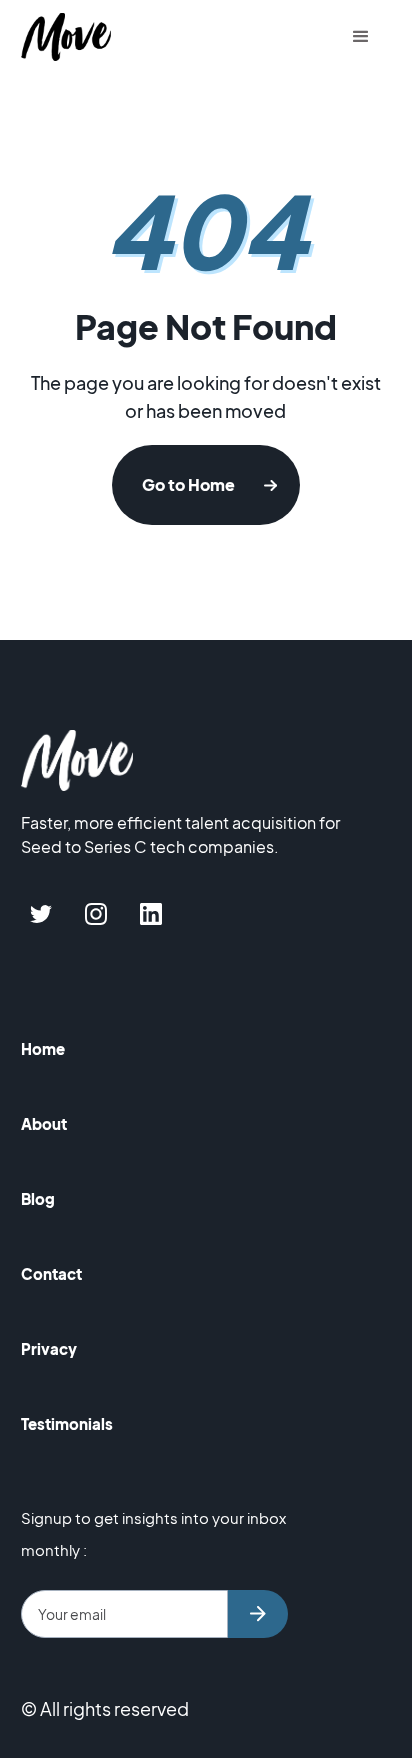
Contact (51, 1273)
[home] (71, 37)
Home (43, 1048)
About (44, 1123)
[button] (361, 37)
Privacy (49, 1348)
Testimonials (67, 1423)
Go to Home (188, 484)
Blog (38, 1198)
